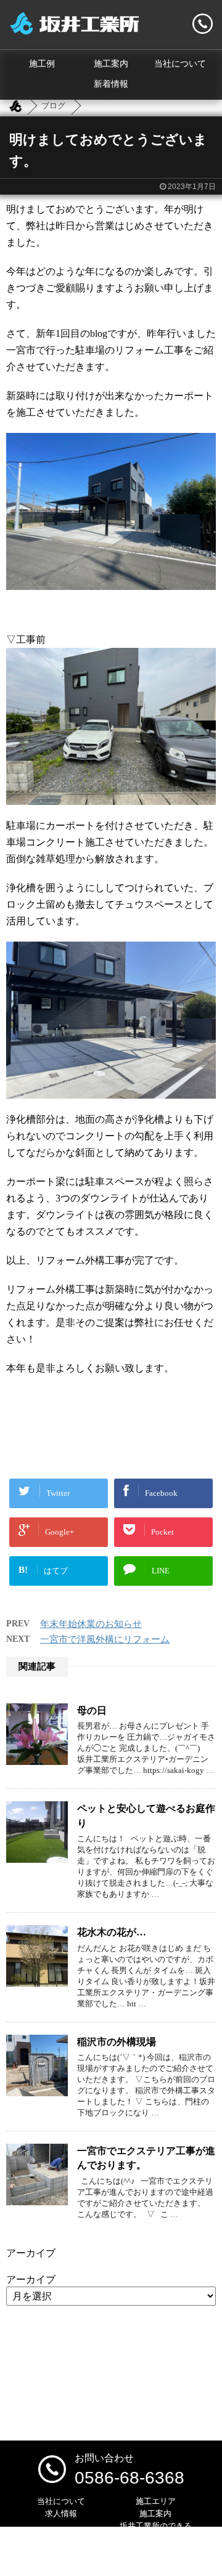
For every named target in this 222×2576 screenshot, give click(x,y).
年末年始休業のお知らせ (91, 1624)
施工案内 (111, 64)
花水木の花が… (112, 1932)
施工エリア (156, 2501)
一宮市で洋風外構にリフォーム (105, 1639)
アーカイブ (31, 2279)
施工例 (42, 64)
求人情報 (61, 2513)
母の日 (92, 1710)
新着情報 (111, 84)
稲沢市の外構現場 (117, 2042)
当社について (180, 64)
